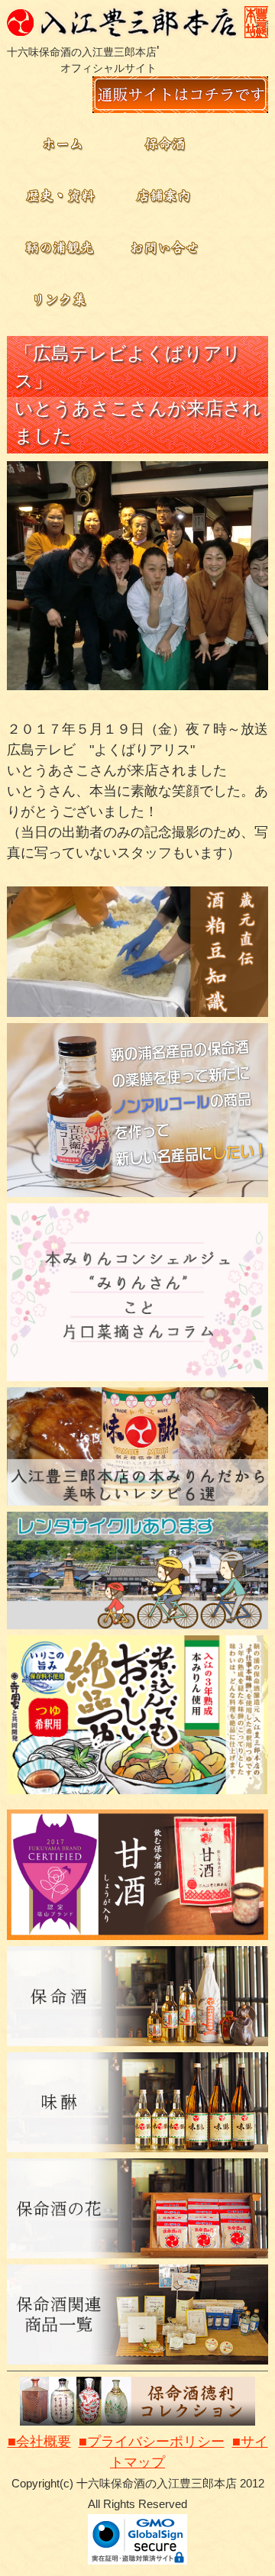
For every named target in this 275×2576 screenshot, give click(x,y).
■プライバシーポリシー (152, 2442)
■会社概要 (39, 2442)
